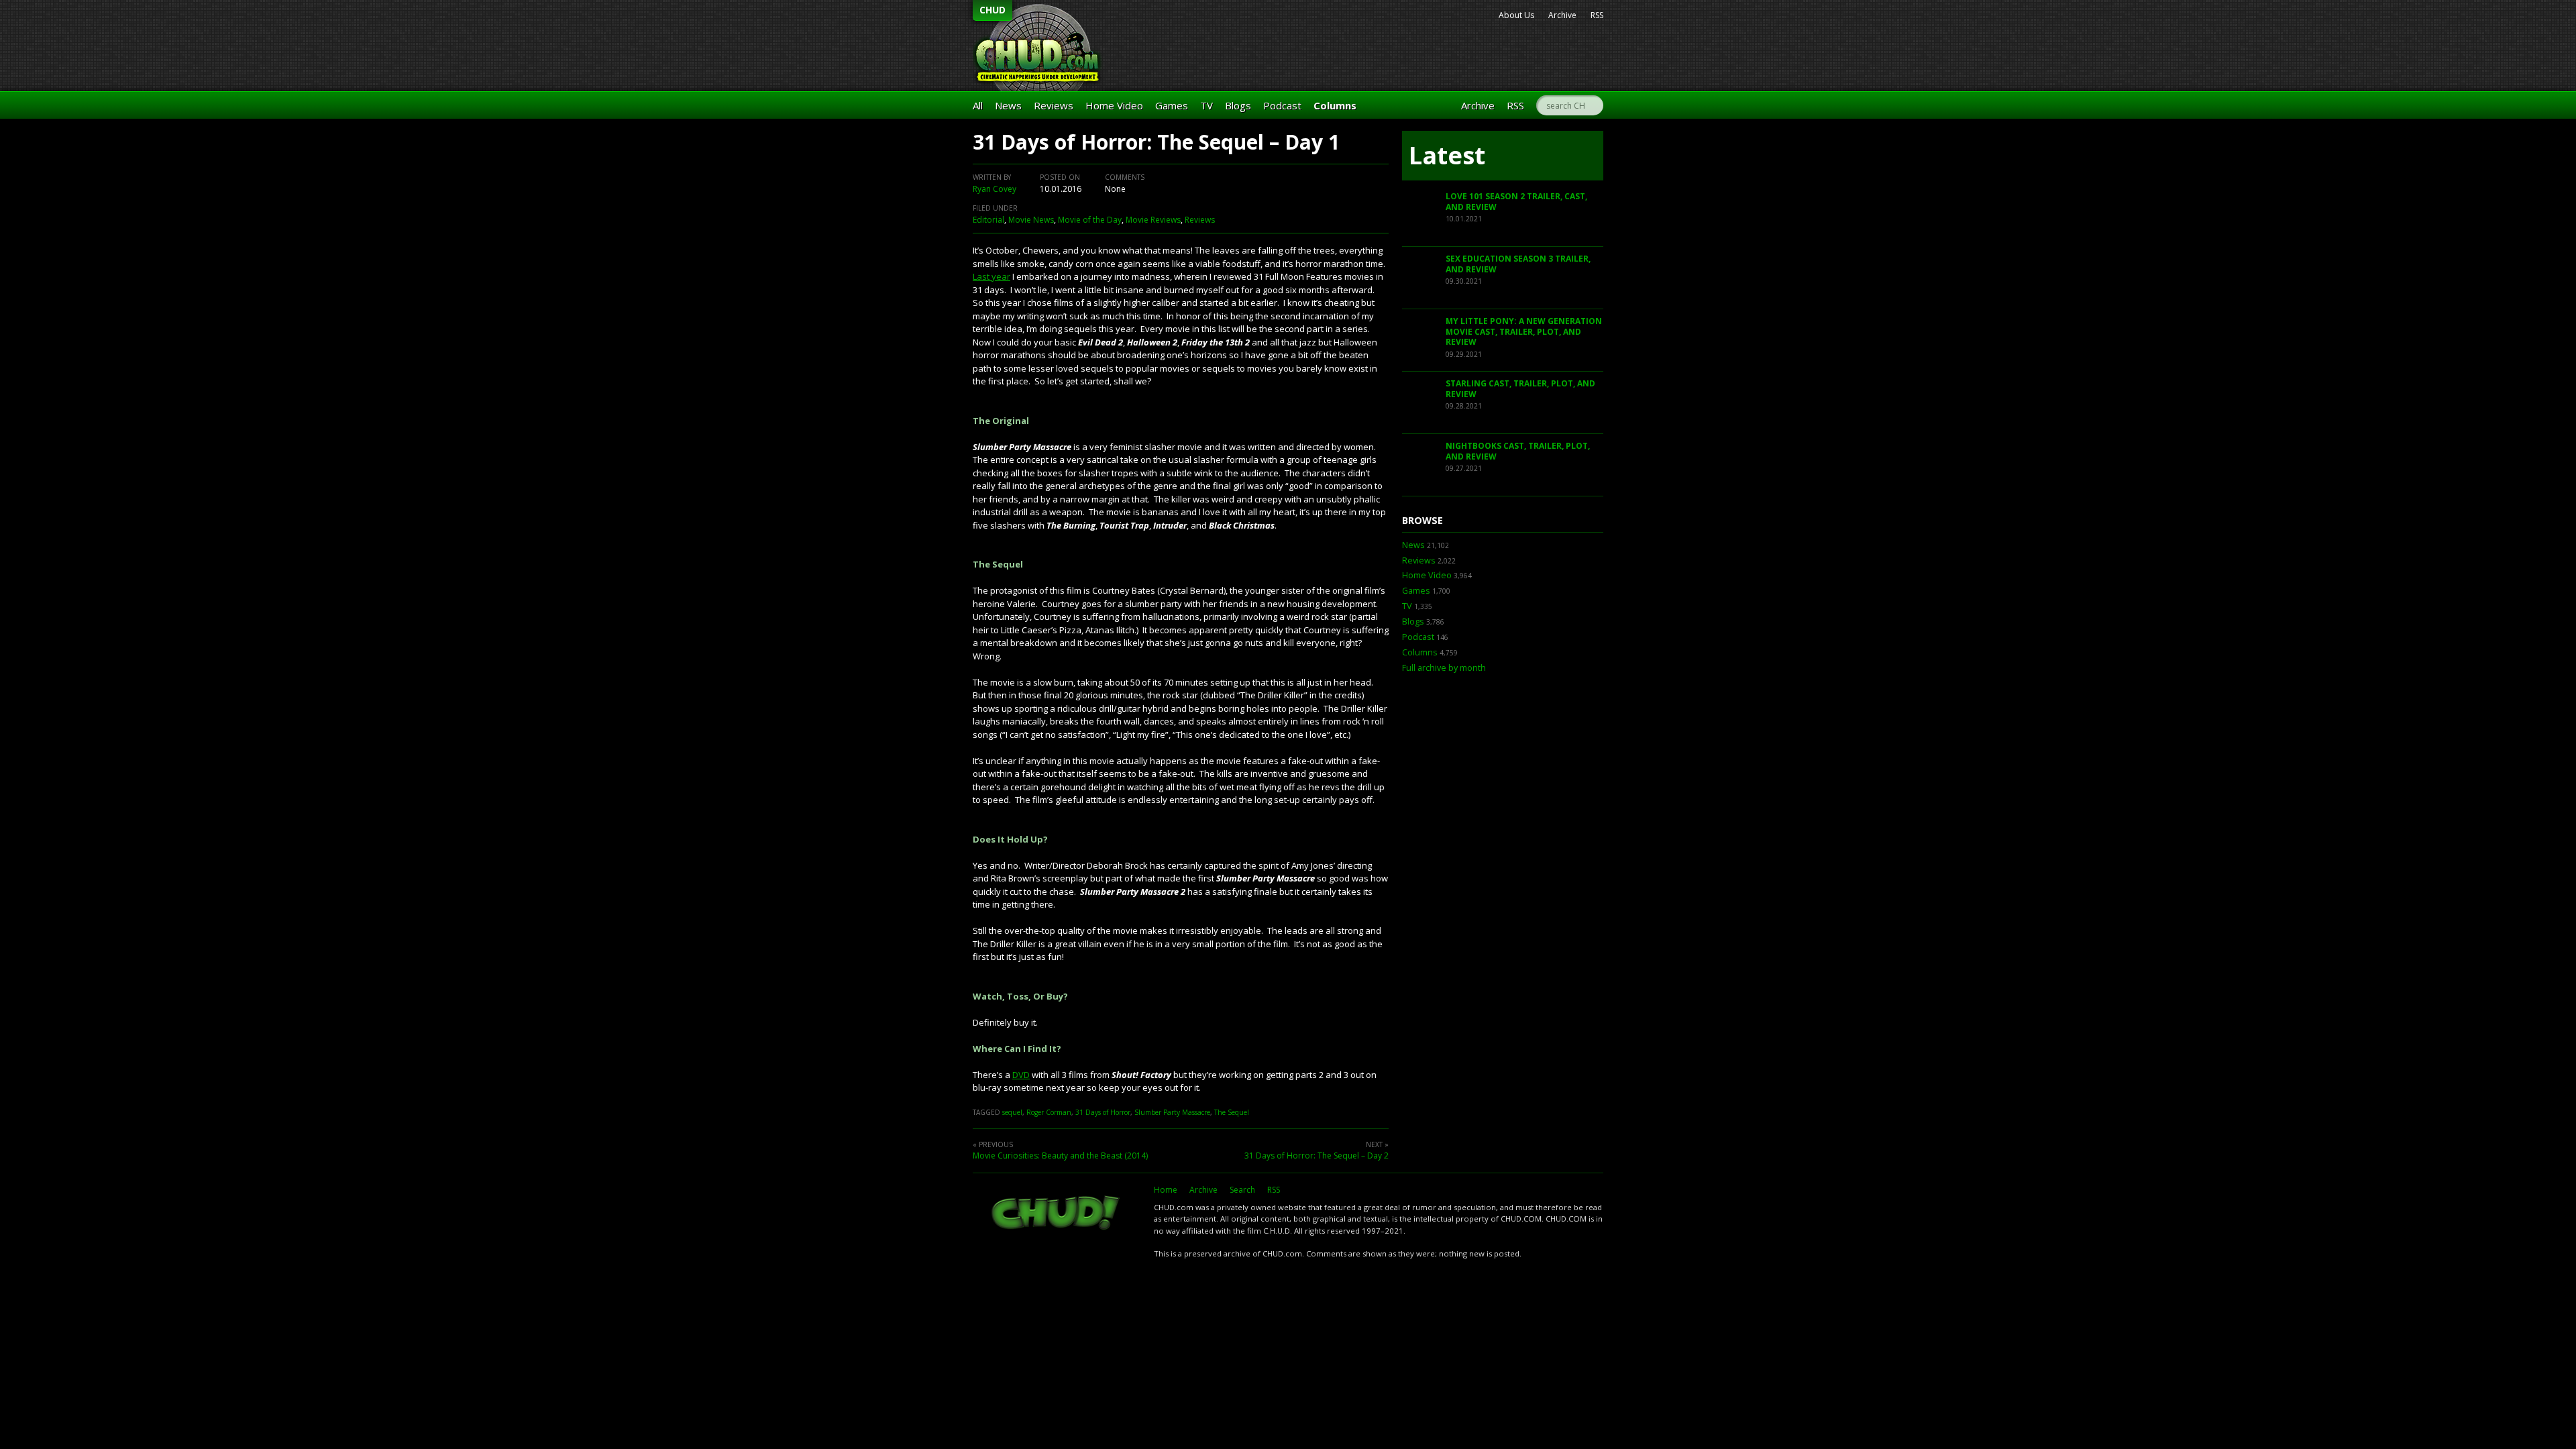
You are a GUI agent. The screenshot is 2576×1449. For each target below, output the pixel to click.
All (978, 105)
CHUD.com (1057, 1214)
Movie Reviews (1153, 220)
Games (1172, 105)
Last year (991, 276)
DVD (1021, 1075)
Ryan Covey (995, 189)
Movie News (1031, 220)
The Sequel (1232, 1112)
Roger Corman (1049, 1112)
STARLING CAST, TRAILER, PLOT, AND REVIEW (1520, 389)
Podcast (1282, 105)
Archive (1562, 15)
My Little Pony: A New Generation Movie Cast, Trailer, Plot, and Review (1524, 331)
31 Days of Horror (1103, 1112)
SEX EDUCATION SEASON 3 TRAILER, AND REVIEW (1518, 264)
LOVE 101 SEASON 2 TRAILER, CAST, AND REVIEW (1516, 202)
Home (1166, 1190)
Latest (1447, 155)
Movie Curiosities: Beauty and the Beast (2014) (1060, 1156)
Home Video (1114, 105)
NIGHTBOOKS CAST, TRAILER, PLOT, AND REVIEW (1518, 451)
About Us (1516, 15)
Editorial (988, 220)
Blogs (1238, 105)
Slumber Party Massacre (1172, 1112)
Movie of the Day (1090, 220)
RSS (1597, 15)
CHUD (992, 10)
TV (1206, 105)
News (1008, 105)
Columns (1335, 105)
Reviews (1054, 105)
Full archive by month (1444, 668)
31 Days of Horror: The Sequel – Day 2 (1317, 1156)
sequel (1012, 1112)
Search (1242, 1190)
